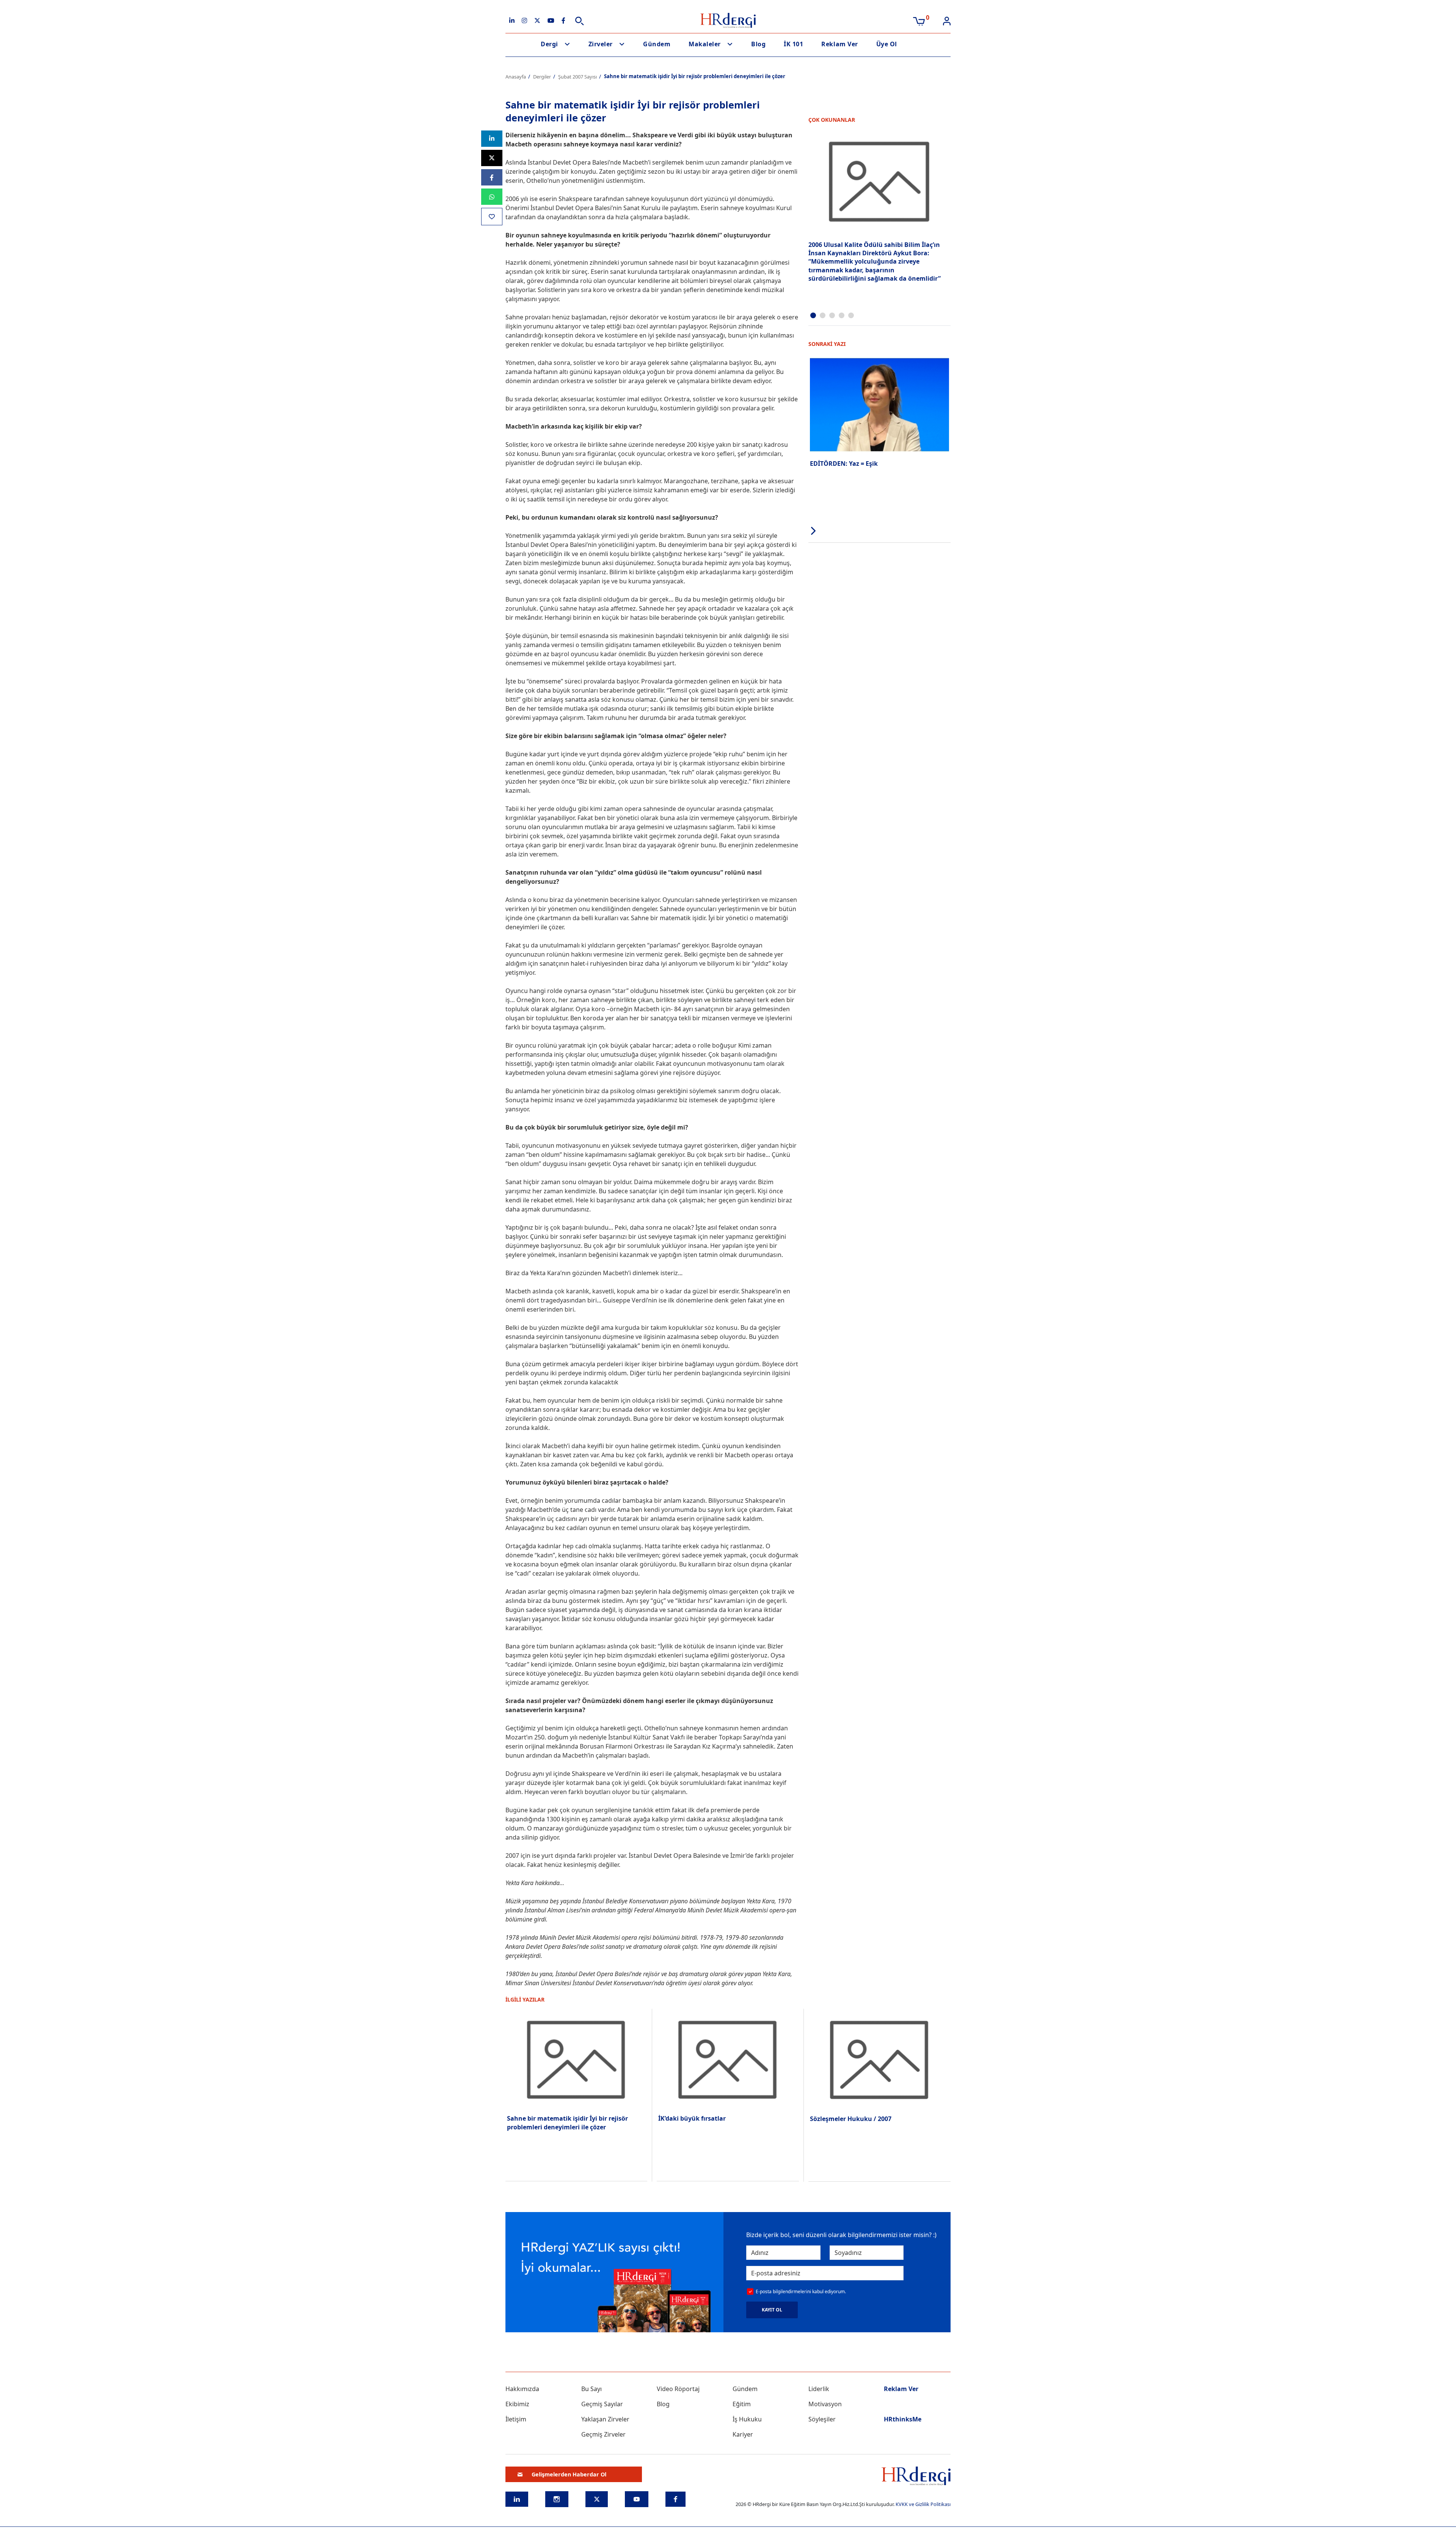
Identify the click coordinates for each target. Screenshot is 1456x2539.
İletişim (516, 2419)
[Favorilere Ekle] (492, 216)
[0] (919, 20)
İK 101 (793, 44)
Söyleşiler (822, 2419)
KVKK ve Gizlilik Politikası (923, 2504)
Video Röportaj (678, 2389)
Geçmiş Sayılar (602, 2404)
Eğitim (742, 2404)
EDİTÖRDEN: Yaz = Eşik (844, 463)
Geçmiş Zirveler (603, 2434)
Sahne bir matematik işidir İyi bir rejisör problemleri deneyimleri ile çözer (567, 2123)
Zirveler (601, 44)
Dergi (549, 44)
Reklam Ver (839, 44)
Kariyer (743, 2434)
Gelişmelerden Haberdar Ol (569, 2474)
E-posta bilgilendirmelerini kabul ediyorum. (801, 2292)
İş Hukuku (747, 2419)
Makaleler (705, 44)
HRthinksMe (903, 2419)
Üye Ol (887, 44)
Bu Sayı (591, 2389)
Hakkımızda (522, 2389)
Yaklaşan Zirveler (605, 2419)
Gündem (657, 44)
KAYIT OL (772, 2310)
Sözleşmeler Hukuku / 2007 (851, 2119)
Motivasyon (825, 2404)
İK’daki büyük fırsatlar (692, 2118)
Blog (758, 44)
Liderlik (819, 2389)
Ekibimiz (517, 2404)
